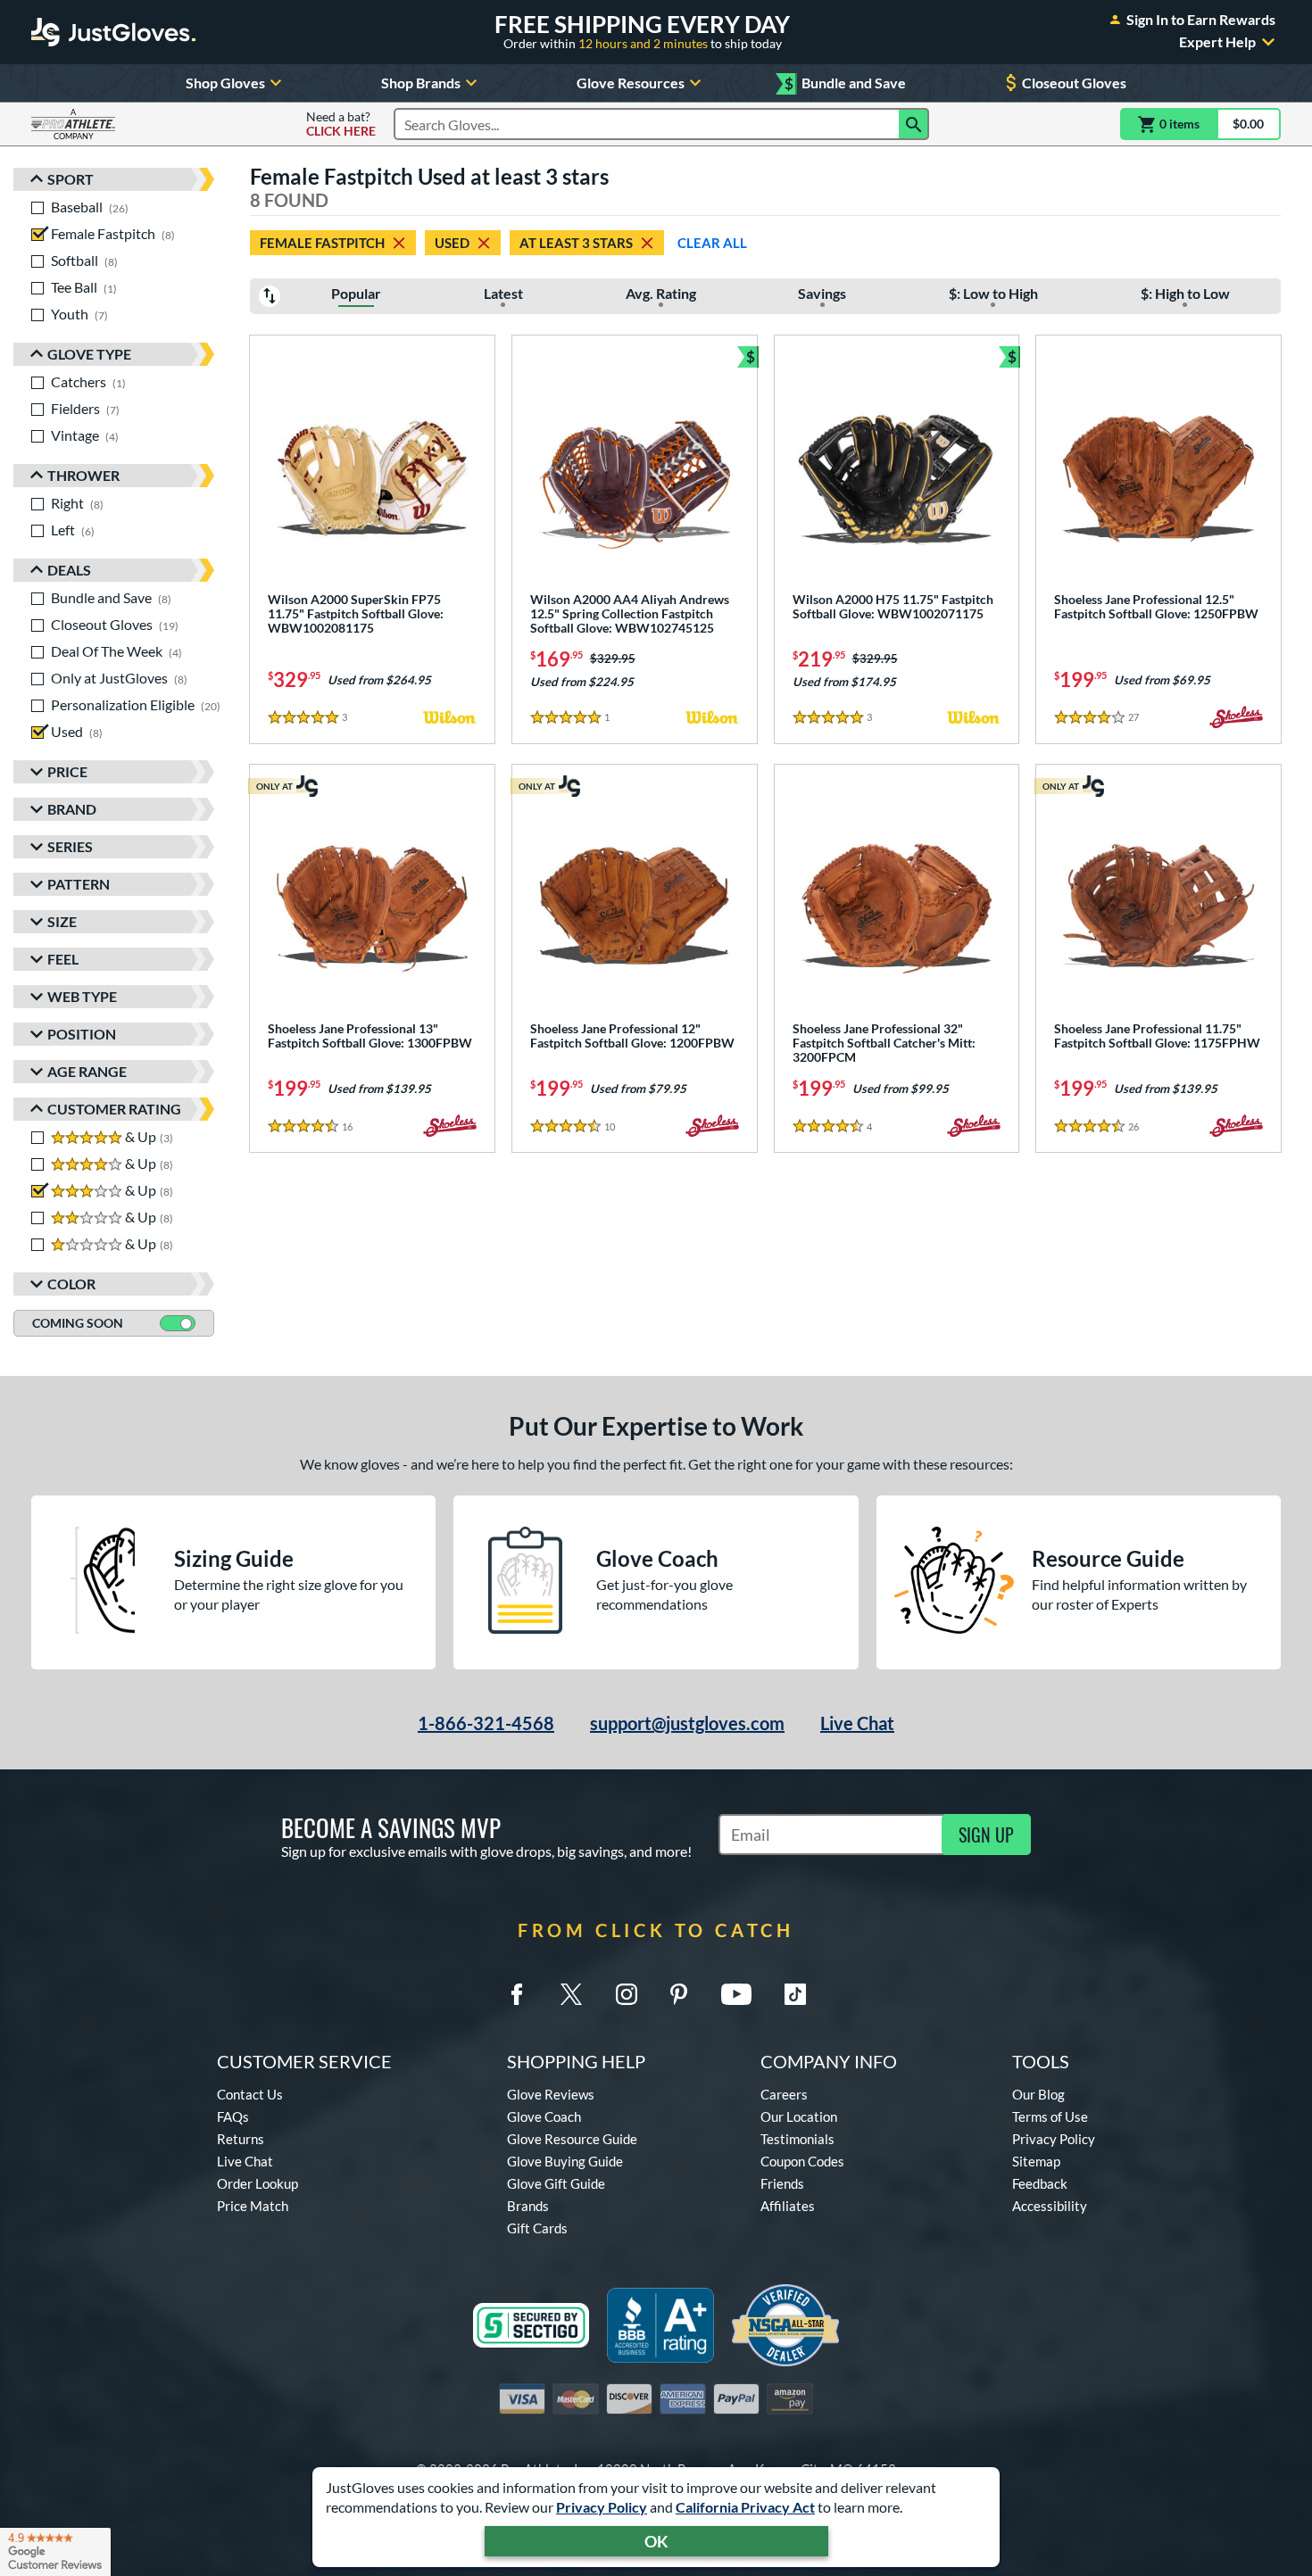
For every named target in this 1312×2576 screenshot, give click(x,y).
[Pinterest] (678, 1994)
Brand (72, 809)
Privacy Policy (602, 2507)
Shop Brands (421, 83)
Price (67, 771)
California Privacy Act (745, 2507)
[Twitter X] (571, 1994)
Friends (782, 2183)
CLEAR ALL (712, 243)
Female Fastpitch (322, 243)
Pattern (79, 884)
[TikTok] (795, 1994)
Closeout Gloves (1074, 83)
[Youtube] (736, 1994)
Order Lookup (257, 2183)
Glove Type (89, 354)
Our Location (799, 2116)
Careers (784, 2094)
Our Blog (1038, 2094)
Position (82, 1034)
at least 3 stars (576, 243)
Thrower (83, 475)
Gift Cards (537, 2228)
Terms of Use (1050, 2116)
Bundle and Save (845, 83)
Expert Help (1217, 42)
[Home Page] (113, 32)
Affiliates (788, 2206)
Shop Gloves (225, 83)
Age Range (87, 1071)
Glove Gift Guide (556, 2183)
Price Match (253, 2206)
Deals (69, 570)
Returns (241, 2139)
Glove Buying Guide (565, 2161)
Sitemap (1036, 2161)
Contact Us (250, 2094)
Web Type (82, 996)
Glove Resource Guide (572, 2139)
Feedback (1040, 2183)
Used (452, 243)
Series (70, 846)
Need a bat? (341, 124)
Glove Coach (544, 2116)
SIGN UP (986, 1835)
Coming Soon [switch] (78, 1323)
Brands (528, 2206)
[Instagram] (627, 1994)
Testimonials (797, 2139)
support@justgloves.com (687, 1723)
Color (71, 1284)
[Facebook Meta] (517, 1994)
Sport (71, 179)
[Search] (914, 124)
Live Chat (857, 1723)
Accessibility (1050, 2206)
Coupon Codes (802, 2161)
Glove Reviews (551, 2094)
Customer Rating (114, 1109)
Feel (63, 959)
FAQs (233, 2116)
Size (62, 921)
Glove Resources (631, 83)
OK (656, 2541)
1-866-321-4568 (486, 1723)
